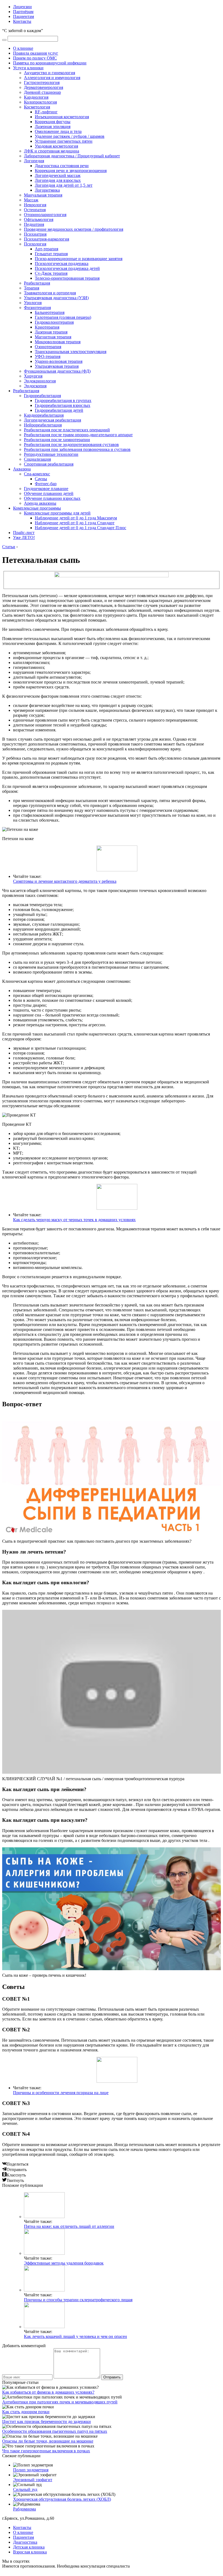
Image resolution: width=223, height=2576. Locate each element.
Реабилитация (37, 283)
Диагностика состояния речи (62, 166)
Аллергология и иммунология (52, 78)
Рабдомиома (24, 2509)
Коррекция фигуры (53, 122)
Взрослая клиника (30, 2552)
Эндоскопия (35, 386)
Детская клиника (29, 2547)
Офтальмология (39, 219)
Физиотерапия (37, 308)
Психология (35, 244)
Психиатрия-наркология (47, 239)
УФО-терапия (48, 356)
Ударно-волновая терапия (59, 361)
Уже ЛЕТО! (24, 537)
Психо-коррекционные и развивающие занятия (79, 259)
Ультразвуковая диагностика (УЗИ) (56, 298)
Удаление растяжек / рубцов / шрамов (70, 136)
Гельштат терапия (51, 254)
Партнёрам (23, 12)
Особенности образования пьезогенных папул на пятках (55, 2431)
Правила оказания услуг (36, 53)
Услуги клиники (28, 68)
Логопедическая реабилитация (52, 420)
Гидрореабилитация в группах (63, 400)
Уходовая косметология (56, 146)
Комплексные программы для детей (57, 513)
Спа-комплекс (37, 474)
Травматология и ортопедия (50, 293)
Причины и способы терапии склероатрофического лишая (78, 2300)
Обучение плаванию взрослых (52, 498)
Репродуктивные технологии (51, 454)
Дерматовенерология (44, 87)
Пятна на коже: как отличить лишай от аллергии (69, 2226)
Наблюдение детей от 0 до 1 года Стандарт (75, 523)
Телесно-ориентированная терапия (67, 278)
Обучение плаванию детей (49, 493)
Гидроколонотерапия (54, 322)
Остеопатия (35, 210)
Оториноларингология (45, 215)
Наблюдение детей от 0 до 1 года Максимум (76, 518)
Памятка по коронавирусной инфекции (50, 63)
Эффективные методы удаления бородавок (64, 2263)
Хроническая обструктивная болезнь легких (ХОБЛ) (62, 2499)
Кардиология (36, 97)
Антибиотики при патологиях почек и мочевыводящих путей (60, 2402)
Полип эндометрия (31, 2470)
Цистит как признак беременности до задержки (47, 2421)
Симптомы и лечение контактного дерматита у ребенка (65, 881)
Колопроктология (40, 102)
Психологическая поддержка (62, 263)
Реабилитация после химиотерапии (57, 440)
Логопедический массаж (58, 175)
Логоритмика (47, 190)
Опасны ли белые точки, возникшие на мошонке (48, 2441)
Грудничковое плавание (46, 489)
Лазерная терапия (51, 332)
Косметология (37, 107)
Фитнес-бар (46, 484)
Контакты (22, 21)
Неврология (35, 205)
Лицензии (22, 7)
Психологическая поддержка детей (67, 268)
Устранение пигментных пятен (64, 141)
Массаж (31, 200)
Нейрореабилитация (43, 425)
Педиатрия (34, 224)
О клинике (23, 48)
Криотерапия (47, 327)
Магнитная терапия (53, 337)
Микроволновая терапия (58, 342)
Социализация (37, 459)
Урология (33, 303)
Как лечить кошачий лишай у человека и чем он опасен (75, 2336)
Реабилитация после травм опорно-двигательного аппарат (78, 435)
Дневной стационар (42, 92)
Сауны (41, 479)
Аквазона (22, 469)
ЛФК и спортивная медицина (52, 151)
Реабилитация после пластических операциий (67, 430)
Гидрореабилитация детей (59, 410)
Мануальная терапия (43, 195)
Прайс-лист (24, 533)
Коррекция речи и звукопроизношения (71, 171)
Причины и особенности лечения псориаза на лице (61, 2093)
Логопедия (34, 161)
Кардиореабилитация (44, 415)
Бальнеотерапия (50, 312)
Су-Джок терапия (51, 273)
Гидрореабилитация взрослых (63, 405)
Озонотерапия (48, 347)
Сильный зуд (25, 2489)
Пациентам (24, 16)
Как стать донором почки (26, 2412)
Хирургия (33, 376)
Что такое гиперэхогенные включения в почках (46, 2451)
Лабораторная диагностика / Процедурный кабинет (72, 156)
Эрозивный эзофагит (33, 2480)
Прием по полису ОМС (35, 58)
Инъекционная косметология (62, 117)
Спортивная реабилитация (49, 464)
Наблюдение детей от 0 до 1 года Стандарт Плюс (80, 528)
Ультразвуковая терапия (57, 366)
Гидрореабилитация (42, 396)
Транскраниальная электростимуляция (71, 352)
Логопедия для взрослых (58, 180)
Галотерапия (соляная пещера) (63, 317)
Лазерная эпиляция (53, 127)
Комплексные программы (37, 508)
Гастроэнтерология (42, 82)
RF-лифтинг (46, 112)
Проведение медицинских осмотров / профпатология (74, 229)
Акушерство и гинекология (49, 73)
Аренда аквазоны (40, 503)
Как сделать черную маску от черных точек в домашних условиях (74, 1220)
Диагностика (25, 2542)
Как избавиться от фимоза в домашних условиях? (48, 2392)
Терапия (32, 288)
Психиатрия (35, 234)
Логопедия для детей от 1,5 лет (64, 185)
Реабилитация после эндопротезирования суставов (71, 445)
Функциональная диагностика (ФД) (57, 371)
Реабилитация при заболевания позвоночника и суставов (77, 449)
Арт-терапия (47, 249)
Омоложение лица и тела (58, 131)
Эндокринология (40, 381)
